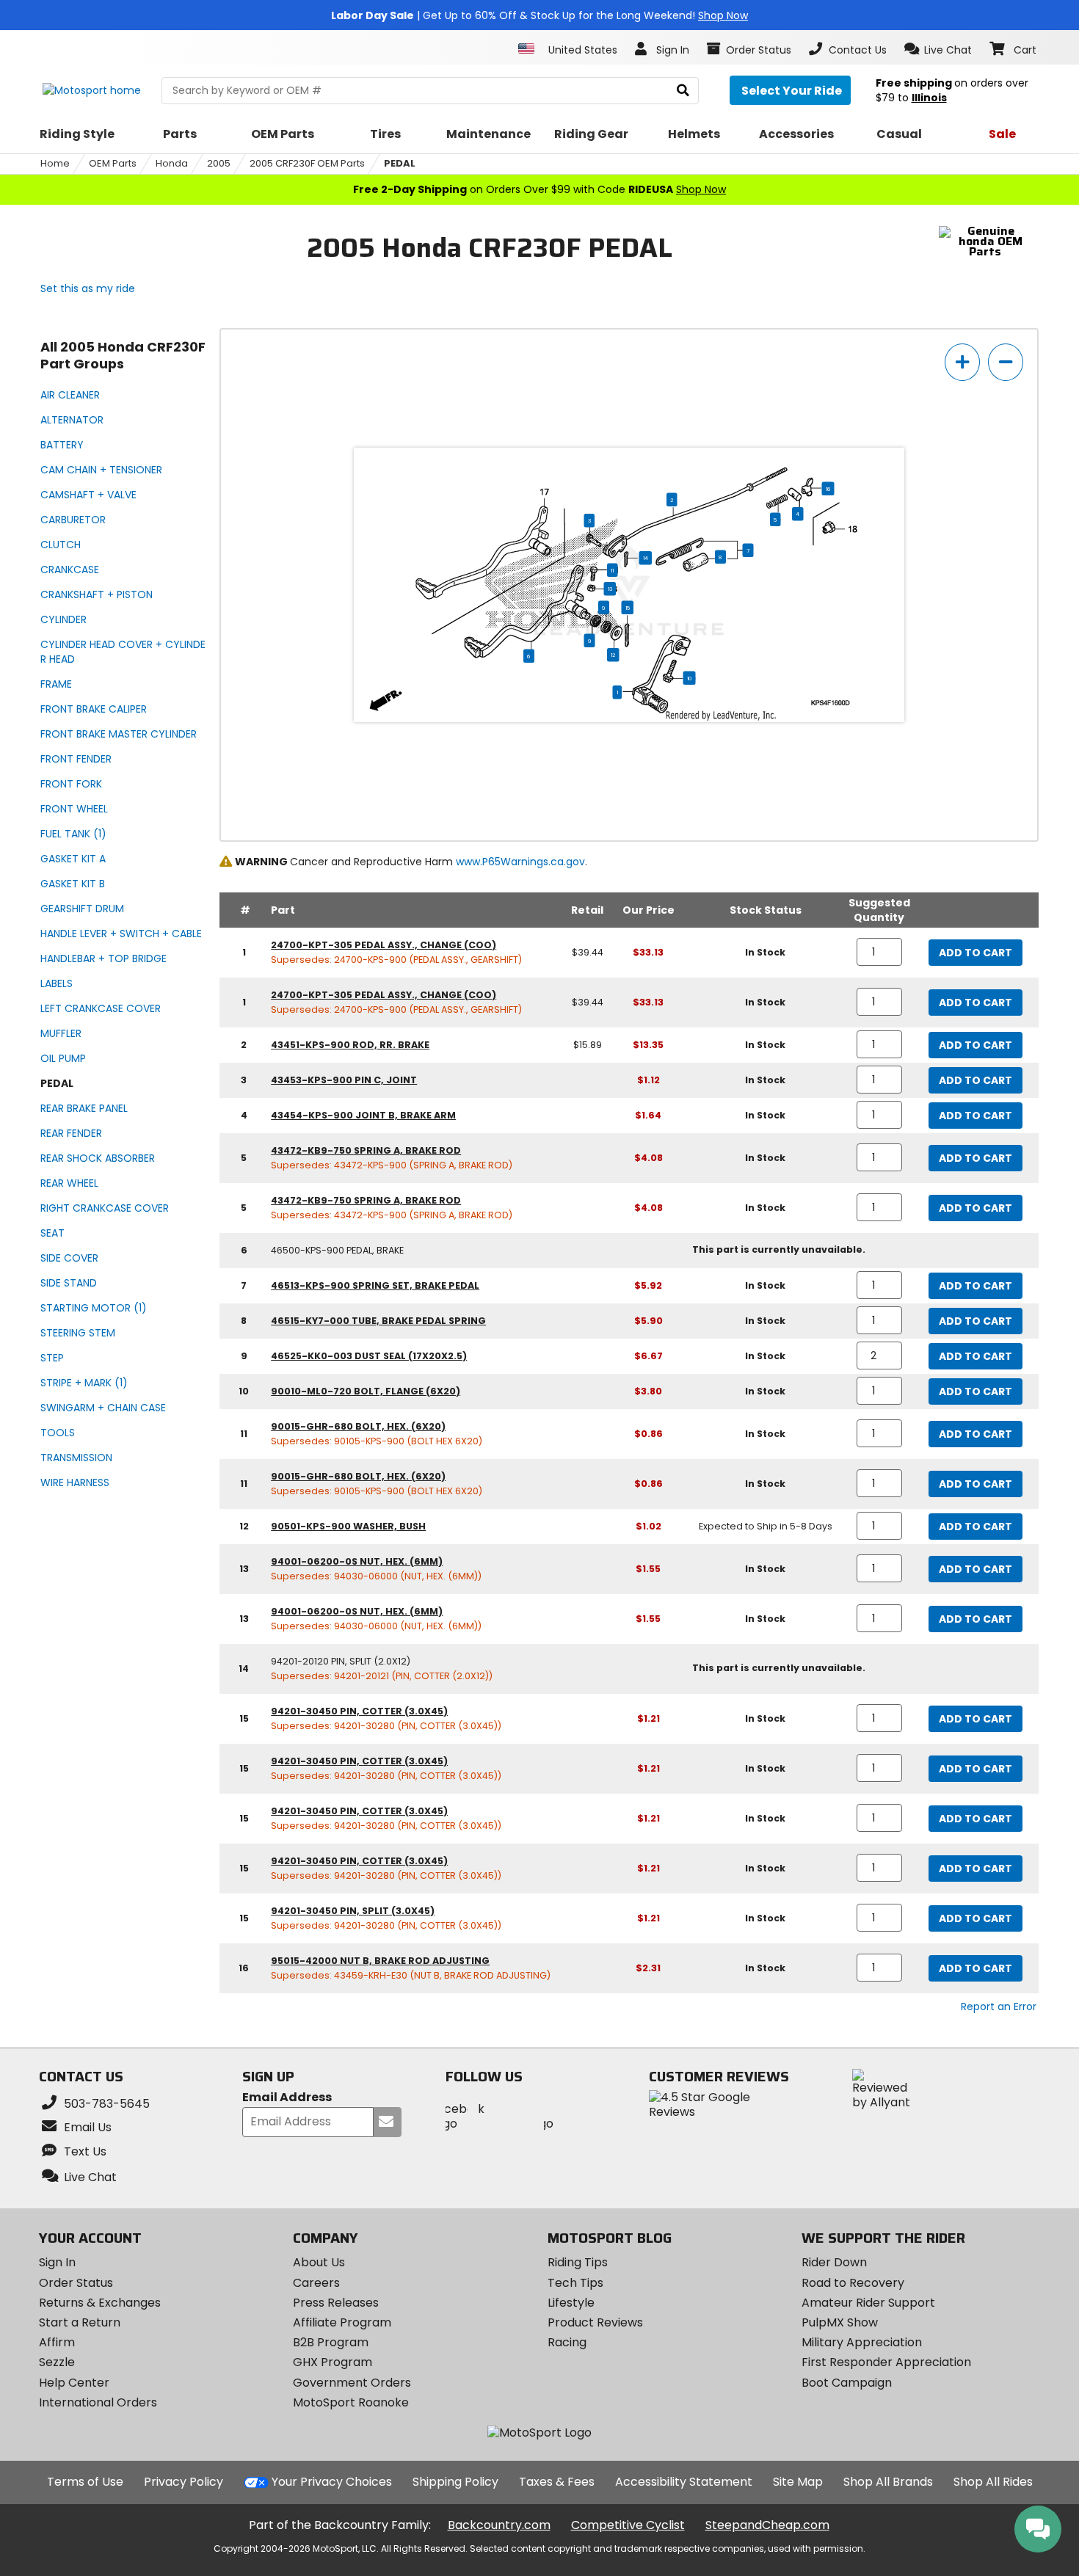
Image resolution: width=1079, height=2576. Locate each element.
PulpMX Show (840, 2322)
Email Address (287, 2098)
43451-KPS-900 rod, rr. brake (350, 1045)
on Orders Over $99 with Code (539, 189)
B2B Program (331, 2342)
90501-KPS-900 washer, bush (348, 1526)
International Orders (98, 2402)
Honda (172, 163)
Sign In (57, 2262)
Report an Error (999, 2006)
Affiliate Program (342, 2322)
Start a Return (80, 2322)
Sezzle (57, 2362)
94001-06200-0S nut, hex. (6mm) (357, 1561)
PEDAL (400, 163)
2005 (219, 163)
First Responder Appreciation (886, 2362)
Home (55, 163)
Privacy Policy (184, 2482)
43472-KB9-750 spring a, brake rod (366, 1150)
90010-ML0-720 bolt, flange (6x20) (366, 1391)
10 (690, 678)
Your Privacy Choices (332, 2482)
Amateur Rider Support (868, 2303)
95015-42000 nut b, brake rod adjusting (380, 1961)
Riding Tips (578, 2262)
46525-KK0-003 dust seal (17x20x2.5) (369, 1356)
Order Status (76, 2283)
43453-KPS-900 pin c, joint (344, 1080)
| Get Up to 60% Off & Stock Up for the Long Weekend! (539, 15)
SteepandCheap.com (767, 2525)
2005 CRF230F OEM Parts (307, 163)
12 (613, 655)
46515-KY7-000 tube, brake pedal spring (378, 1321)
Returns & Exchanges (100, 2303)
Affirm (57, 2342)
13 (610, 589)
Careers (316, 2283)
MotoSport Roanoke (351, 2402)
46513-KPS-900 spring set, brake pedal (375, 1285)
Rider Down (834, 2262)
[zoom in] (962, 362)
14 (646, 558)
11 (612, 570)
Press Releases (336, 2303)
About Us (319, 2262)
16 (828, 489)
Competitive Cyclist (628, 2525)
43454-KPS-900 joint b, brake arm (363, 1115)
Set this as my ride (88, 288)
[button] (938, 49)
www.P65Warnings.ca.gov (520, 862)
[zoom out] (1006, 362)
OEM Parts (113, 163)
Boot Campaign (847, 2383)
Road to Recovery (853, 2283)
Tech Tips (575, 2283)
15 (628, 608)
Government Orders (352, 2383)
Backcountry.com (499, 2525)
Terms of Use (85, 2482)
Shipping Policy (455, 2482)
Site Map (798, 2482)
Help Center (74, 2383)
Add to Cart (976, 953)
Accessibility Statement (684, 2482)
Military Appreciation (862, 2342)
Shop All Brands (888, 2482)
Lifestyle (571, 2303)
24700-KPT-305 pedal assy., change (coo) (384, 945)
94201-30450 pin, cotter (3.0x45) (359, 1711)
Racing (567, 2342)
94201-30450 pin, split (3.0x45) (353, 1911)
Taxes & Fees (557, 2482)
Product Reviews (595, 2322)
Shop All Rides (993, 2482)
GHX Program (333, 2362)
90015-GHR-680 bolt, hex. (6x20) (358, 1426)
